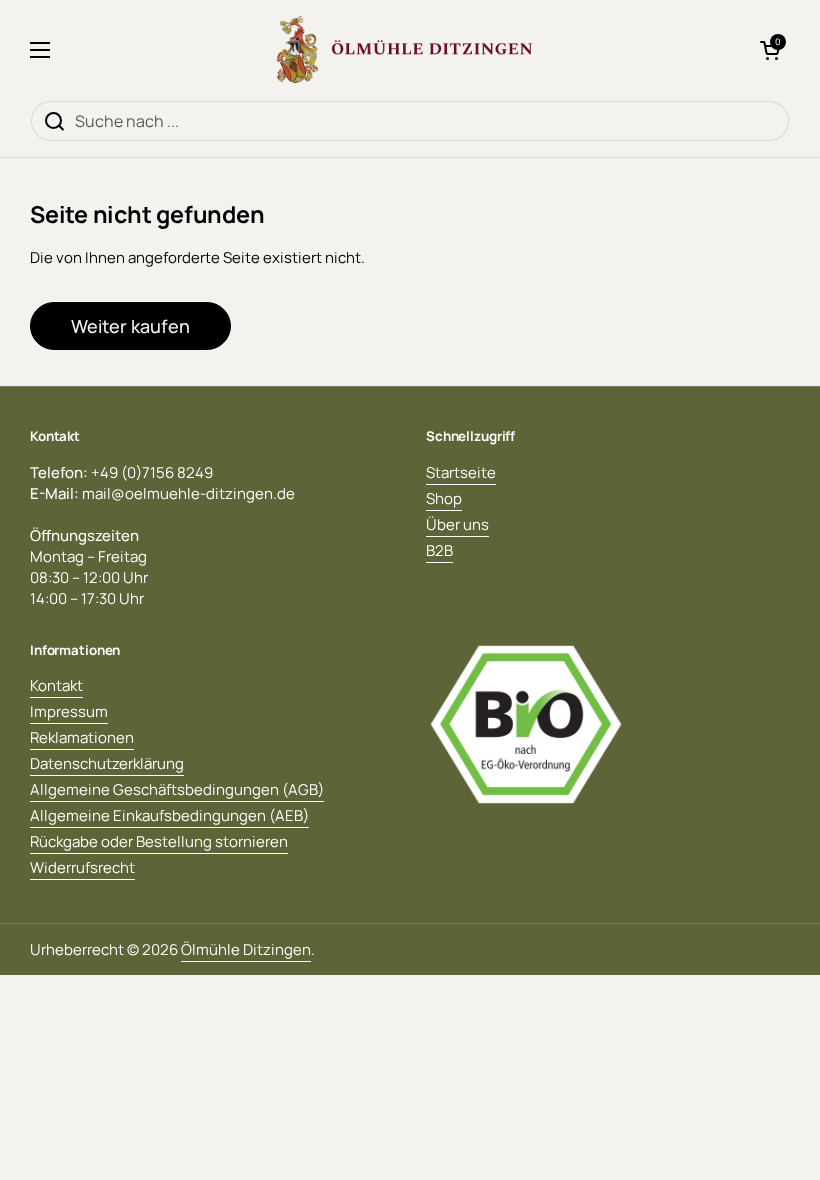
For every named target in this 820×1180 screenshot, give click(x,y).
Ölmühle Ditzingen (246, 949)
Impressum (69, 711)
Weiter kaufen (130, 326)
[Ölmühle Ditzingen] (405, 50)
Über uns (457, 524)
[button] (770, 50)
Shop (444, 498)
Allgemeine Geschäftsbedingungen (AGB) (177, 789)
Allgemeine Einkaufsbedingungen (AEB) (169, 815)
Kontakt (56, 685)
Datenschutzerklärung (107, 763)
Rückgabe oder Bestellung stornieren (159, 841)
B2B (439, 550)
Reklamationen (82, 737)
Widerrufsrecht (82, 867)
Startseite (461, 472)
